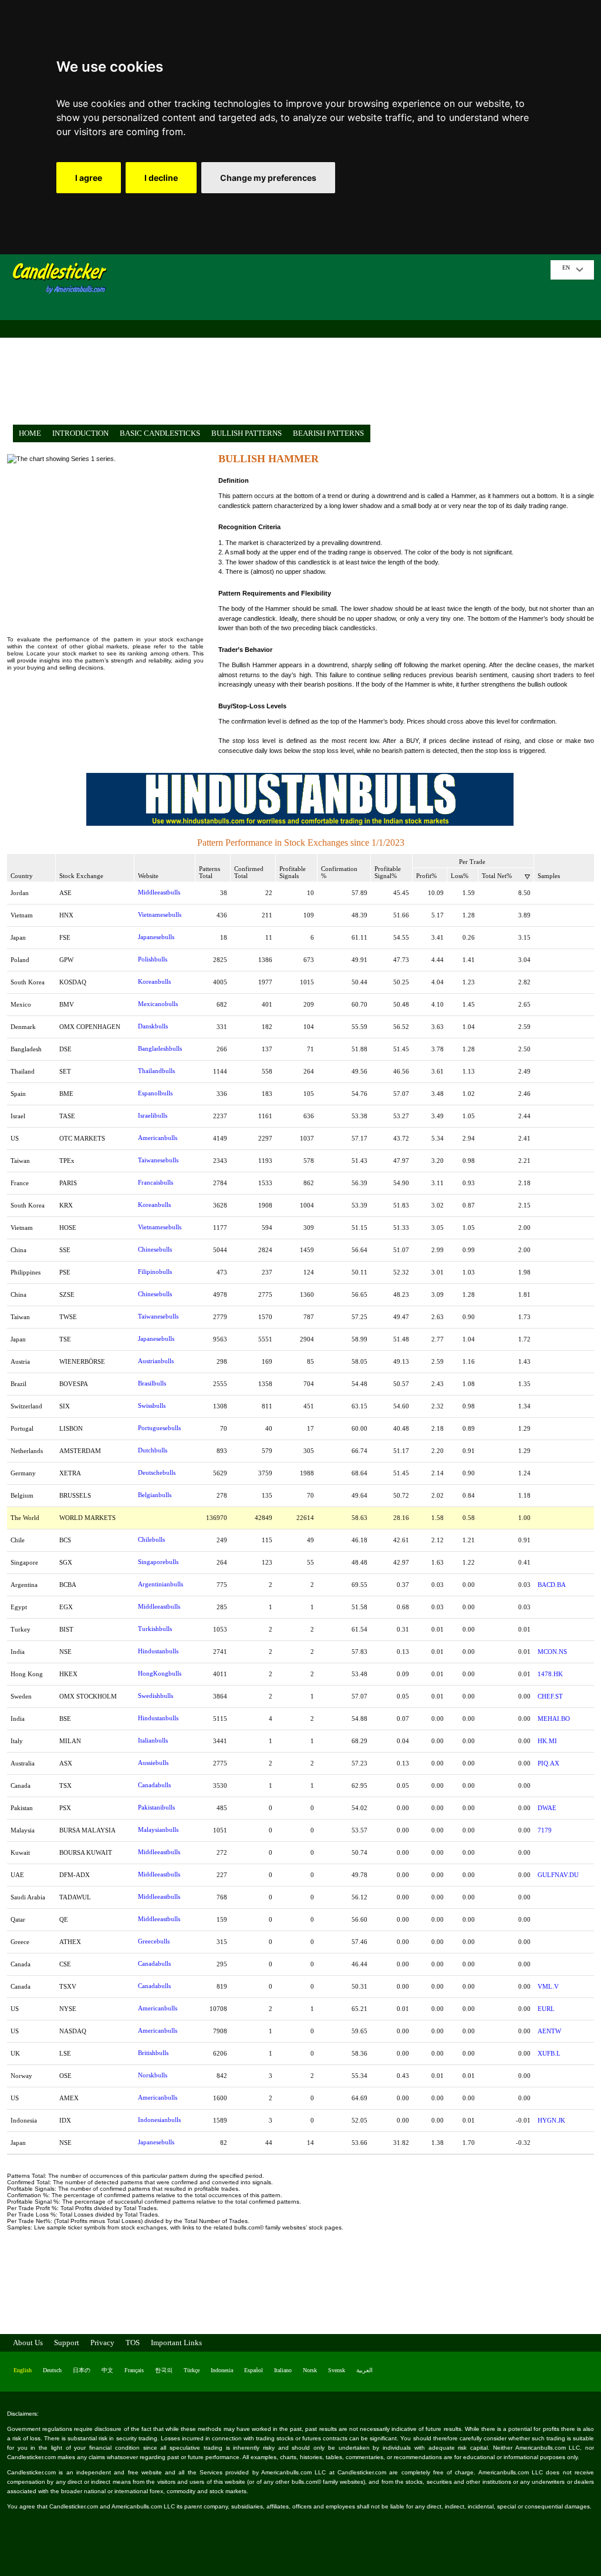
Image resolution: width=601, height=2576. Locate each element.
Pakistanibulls (156, 1807)
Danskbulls (153, 1026)
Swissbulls (152, 1405)
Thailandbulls (156, 1071)
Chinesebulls (155, 1249)
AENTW (549, 2031)
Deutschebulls (157, 1472)
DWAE (547, 1808)
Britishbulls (153, 2053)
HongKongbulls (160, 1673)
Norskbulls (153, 2075)
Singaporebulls (158, 1562)
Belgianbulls (155, 1495)
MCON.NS (552, 1652)
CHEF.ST (550, 1696)
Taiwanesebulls (158, 1160)
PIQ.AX (548, 1763)
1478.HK (550, 1674)
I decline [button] (161, 178)
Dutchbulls (153, 1450)
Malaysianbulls (158, 1830)
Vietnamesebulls (160, 914)
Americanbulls (158, 1138)
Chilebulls (151, 1539)
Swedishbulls (156, 1696)
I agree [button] (89, 178)
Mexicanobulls (158, 1004)
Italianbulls (153, 1740)
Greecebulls (154, 1941)
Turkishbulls (155, 1629)
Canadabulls (154, 1785)
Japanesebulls (156, 937)
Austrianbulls (156, 1361)
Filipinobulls (155, 1272)
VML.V (548, 1986)
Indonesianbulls (159, 2120)
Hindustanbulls (158, 1651)
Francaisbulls (156, 1182)
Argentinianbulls (161, 1584)
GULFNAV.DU (558, 1875)
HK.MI (547, 1741)
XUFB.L (549, 2053)
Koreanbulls (154, 981)
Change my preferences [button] (268, 178)
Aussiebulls (153, 1763)
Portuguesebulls (159, 1428)
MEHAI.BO (554, 1719)
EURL (546, 2009)
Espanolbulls (155, 1093)
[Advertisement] (333, 342)
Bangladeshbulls (160, 1048)
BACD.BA (552, 1585)
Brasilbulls (152, 1383)
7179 (545, 1830)
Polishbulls (153, 959)
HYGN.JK (551, 2120)
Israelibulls (153, 1115)
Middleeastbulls (159, 892)
